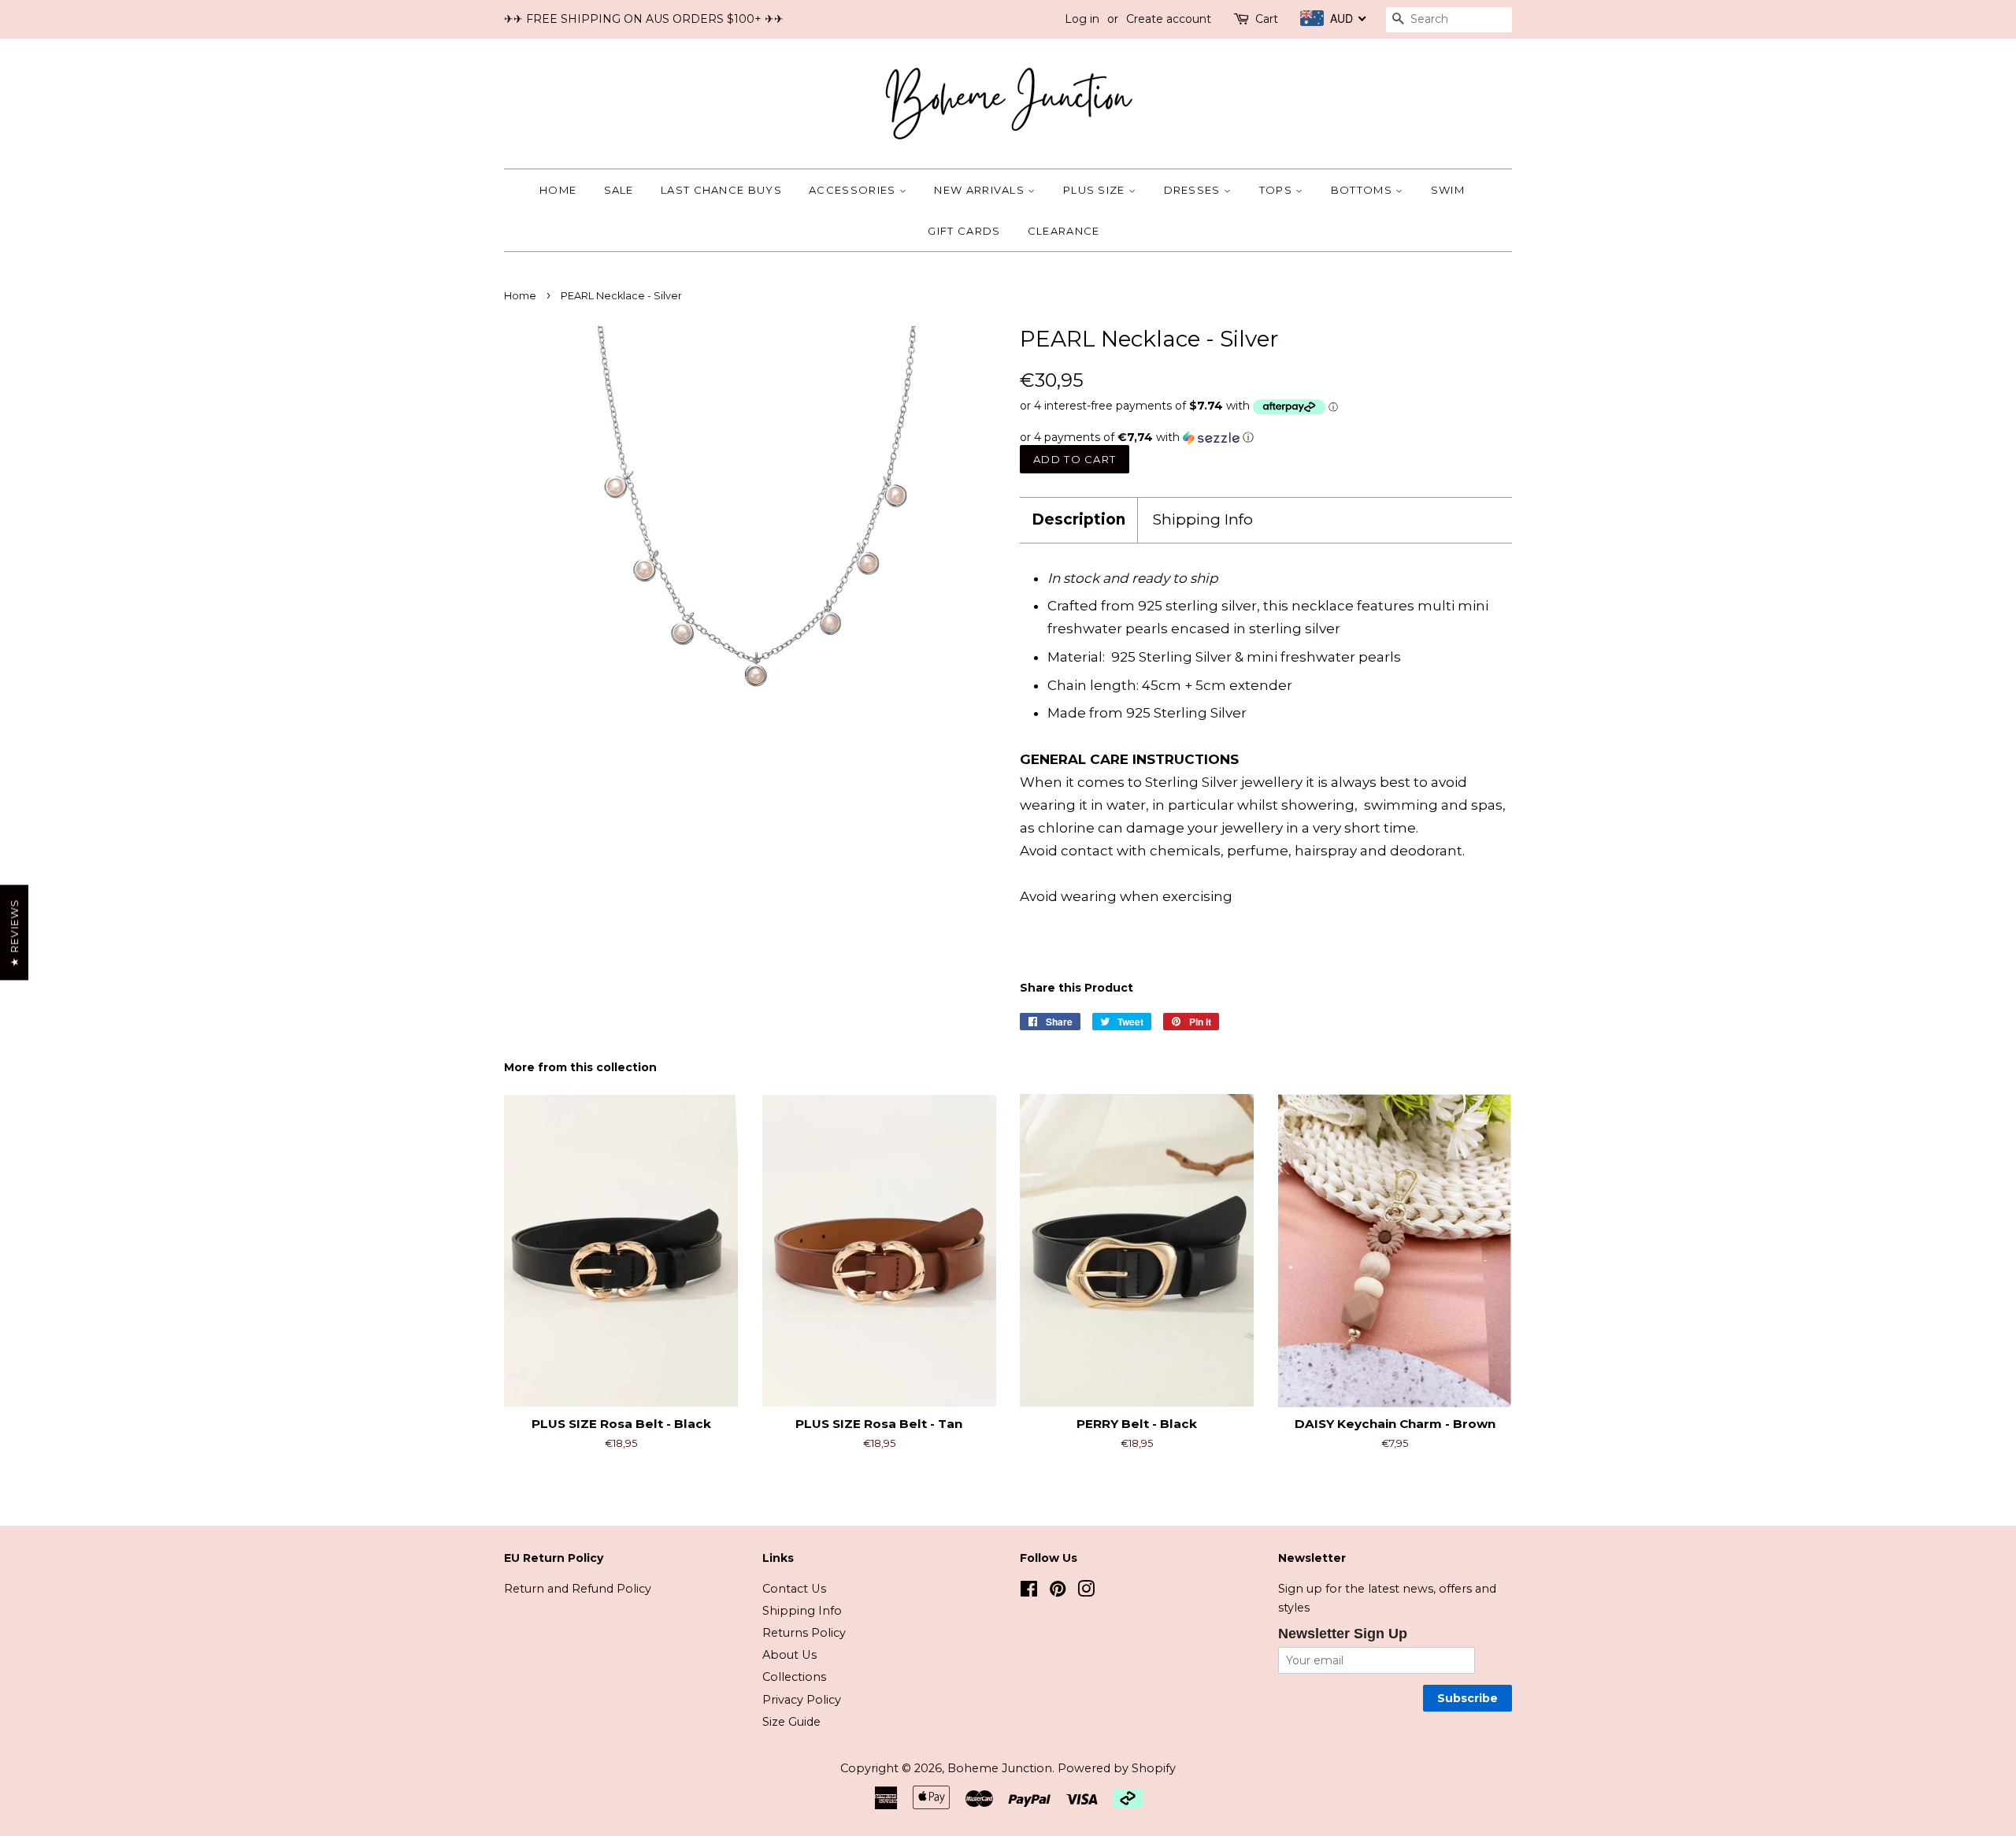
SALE (619, 190)
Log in (1082, 19)
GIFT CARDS (964, 231)
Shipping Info (1203, 519)
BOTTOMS (1363, 190)
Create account (1169, 19)
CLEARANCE (1064, 231)
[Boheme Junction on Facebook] (1029, 1592)
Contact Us (794, 1589)
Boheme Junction (1000, 1768)
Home (558, 190)
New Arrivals (981, 190)
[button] (1266, 438)
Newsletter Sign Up (1343, 1634)
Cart (1267, 19)
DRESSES (1194, 190)
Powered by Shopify (1117, 1768)
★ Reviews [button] (14, 932)
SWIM (1448, 190)
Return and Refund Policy (578, 1589)
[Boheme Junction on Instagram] (1086, 1592)
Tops (1278, 190)
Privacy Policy (802, 1700)
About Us (789, 1655)
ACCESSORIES (854, 190)
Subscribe (1468, 1698)
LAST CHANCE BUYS (721, 190)
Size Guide (791, 1722)
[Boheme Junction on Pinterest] (1058, 1592)
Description (1078, 519)
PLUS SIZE (1096, 190)
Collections (794, 1677)
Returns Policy (804, 1633)
